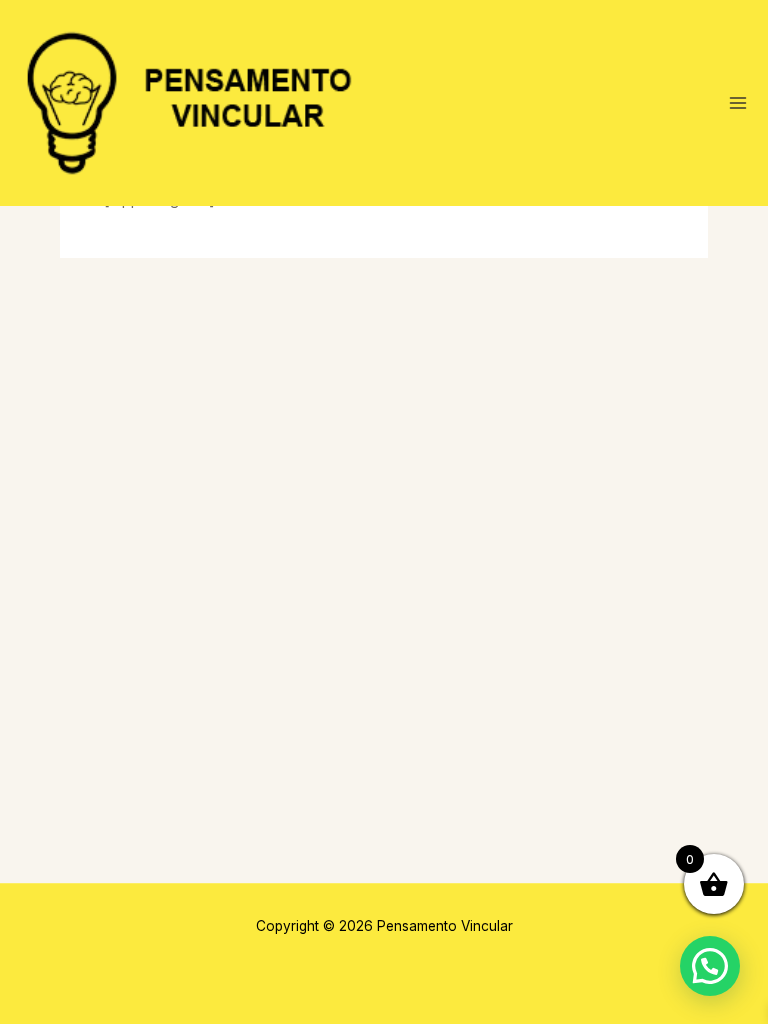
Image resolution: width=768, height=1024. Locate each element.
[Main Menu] (738, 103)
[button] (710, 966)
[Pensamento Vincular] (194, 103)
